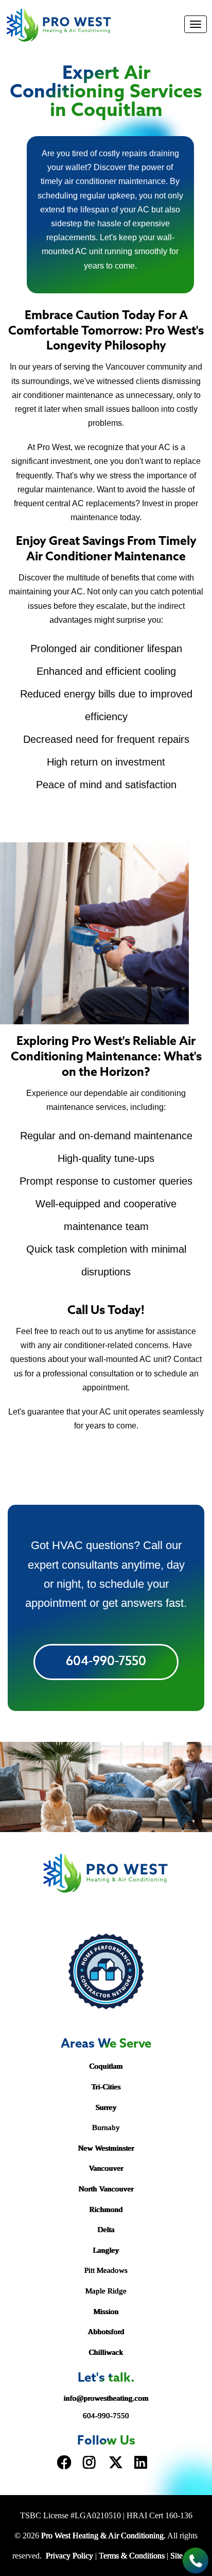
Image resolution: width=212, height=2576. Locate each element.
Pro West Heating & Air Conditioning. (103, 2536)
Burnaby (106, 2128)
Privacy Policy (69, 2556)
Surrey (106, 2107)
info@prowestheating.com (106, 2398)
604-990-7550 (106, 1662)
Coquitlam (106, 2066)
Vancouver (106, 2168)
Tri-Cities (106, 2087)
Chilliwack (106, 2352)
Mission (106, 2312)
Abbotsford (106, 2332)
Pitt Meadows (106, 2270)
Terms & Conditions (132, 2556)
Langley (106, 2250)
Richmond (106, 2209)
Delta (106, 2230)
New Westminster (106, 2148)
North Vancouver (106, 2189)
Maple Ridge (106, 2291)
